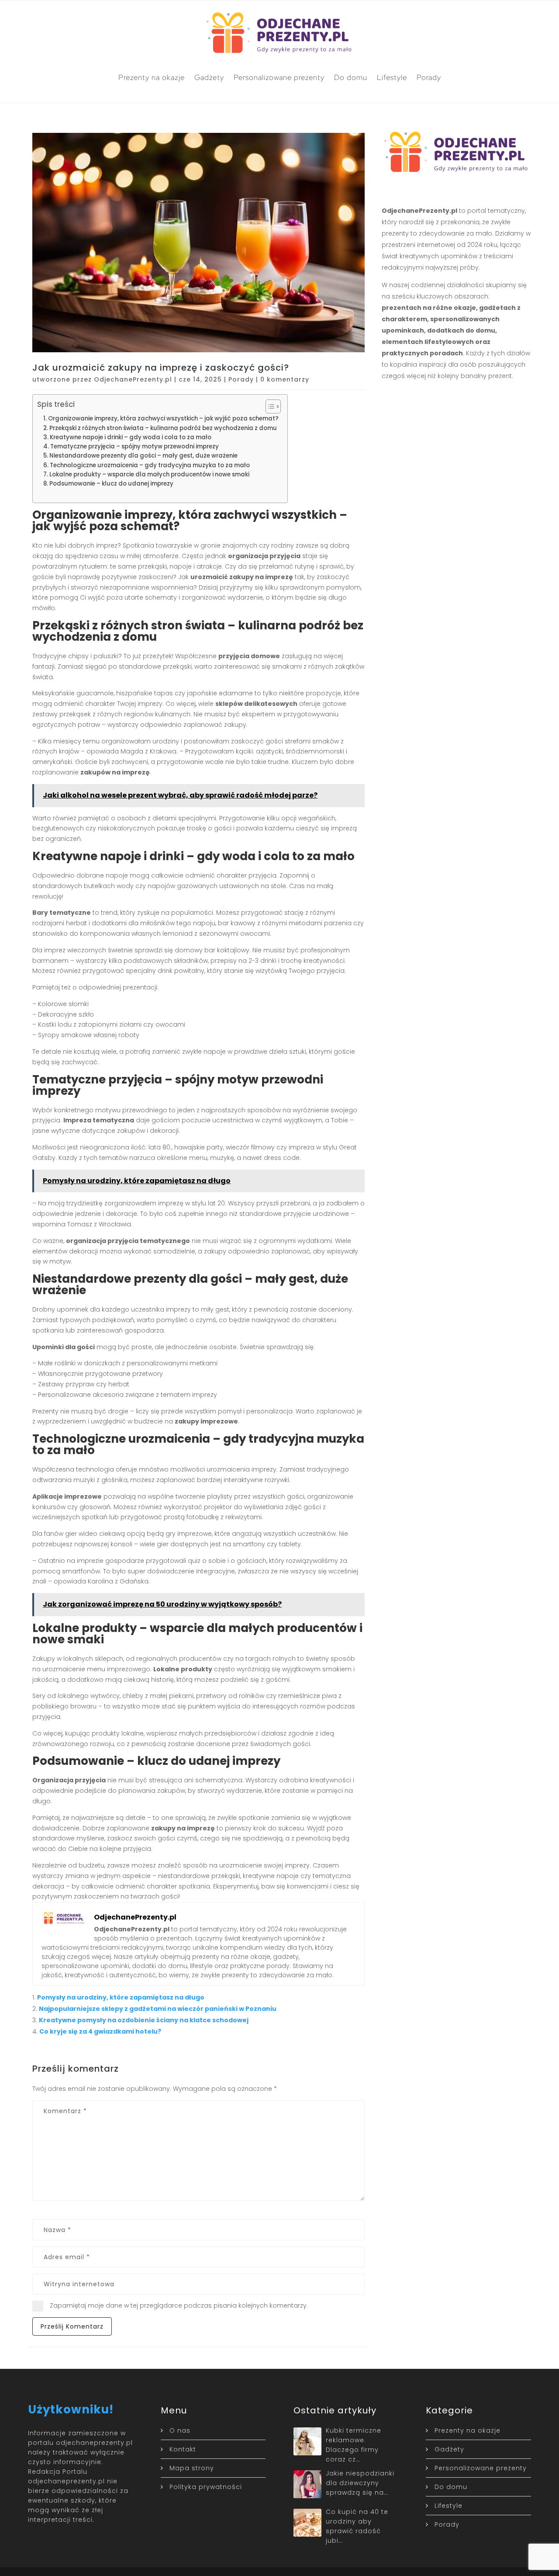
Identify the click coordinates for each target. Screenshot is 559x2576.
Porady (429, 77)
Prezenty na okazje (152, 77)
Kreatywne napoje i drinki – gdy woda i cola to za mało (131, 437)
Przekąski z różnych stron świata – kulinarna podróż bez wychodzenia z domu (163, 428)
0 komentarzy (285, 379)
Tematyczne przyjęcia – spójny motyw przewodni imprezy (135, 446)
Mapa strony (192, 2468)
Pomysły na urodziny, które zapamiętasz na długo (121, 1997)
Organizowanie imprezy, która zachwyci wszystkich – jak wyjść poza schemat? (163, 418)
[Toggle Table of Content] (269, 406)
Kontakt (183, 2449)
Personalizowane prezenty (279, 77)
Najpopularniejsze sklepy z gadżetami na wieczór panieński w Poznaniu (158, 2009)
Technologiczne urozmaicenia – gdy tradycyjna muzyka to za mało (150, 465)
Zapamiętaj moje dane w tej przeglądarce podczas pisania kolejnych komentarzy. (179, 2305)
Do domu (351, 77)
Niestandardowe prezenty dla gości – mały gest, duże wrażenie (143, 456)
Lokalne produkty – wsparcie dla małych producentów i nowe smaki (149, 474)
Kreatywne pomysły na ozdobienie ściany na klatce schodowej (144, 2020)
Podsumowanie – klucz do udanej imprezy (111, 484)
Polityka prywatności (206, 2487)
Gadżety (209, 77)
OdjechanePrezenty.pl (133, 379)
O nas (180, 2430)
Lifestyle (392, 77)
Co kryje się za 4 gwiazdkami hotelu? (100, 2031)
